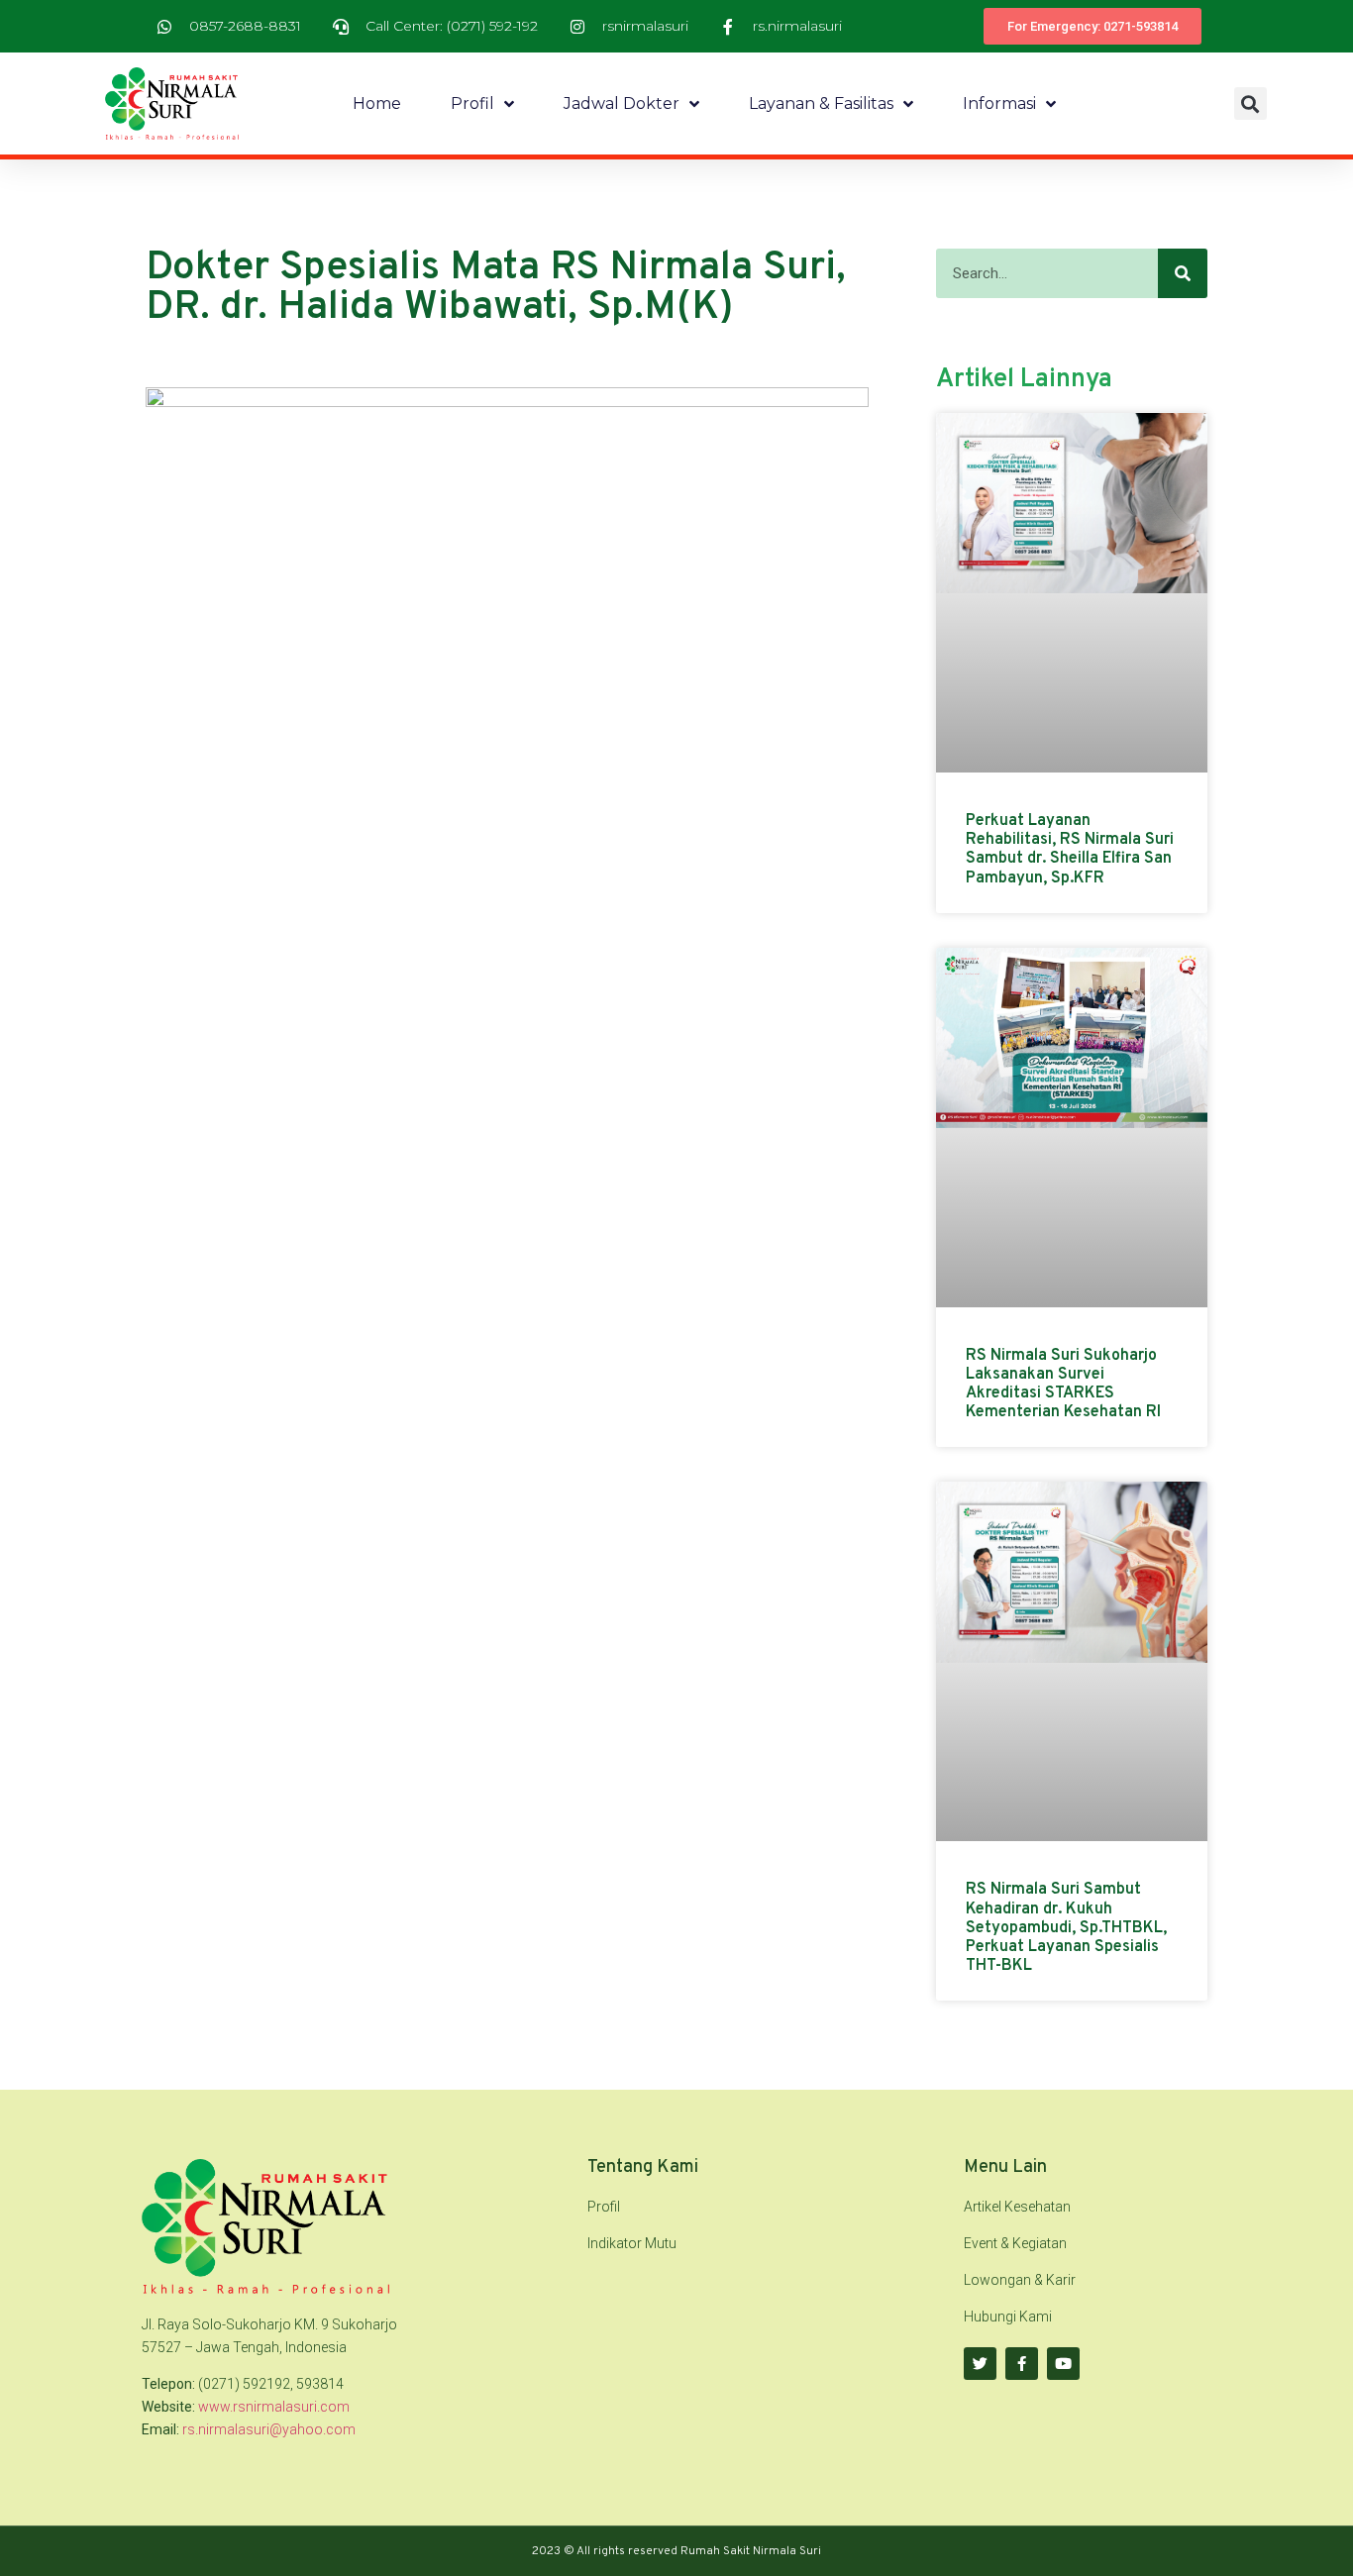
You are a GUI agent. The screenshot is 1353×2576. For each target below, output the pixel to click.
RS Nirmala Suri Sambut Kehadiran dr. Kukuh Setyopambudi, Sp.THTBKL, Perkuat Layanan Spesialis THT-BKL (1066, 1928)
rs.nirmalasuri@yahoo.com (269, 2429)
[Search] (1183, 273)
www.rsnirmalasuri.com (274, 2407)
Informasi (999, 103)
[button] (1250, 103)
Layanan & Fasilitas (821, 103)
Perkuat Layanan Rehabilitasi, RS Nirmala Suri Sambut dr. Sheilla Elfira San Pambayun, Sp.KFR (1070, 850)
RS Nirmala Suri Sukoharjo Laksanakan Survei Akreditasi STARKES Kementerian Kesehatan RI (1063, 1385)
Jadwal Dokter (622, 103)
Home (377, 103)
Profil (472, 103)
